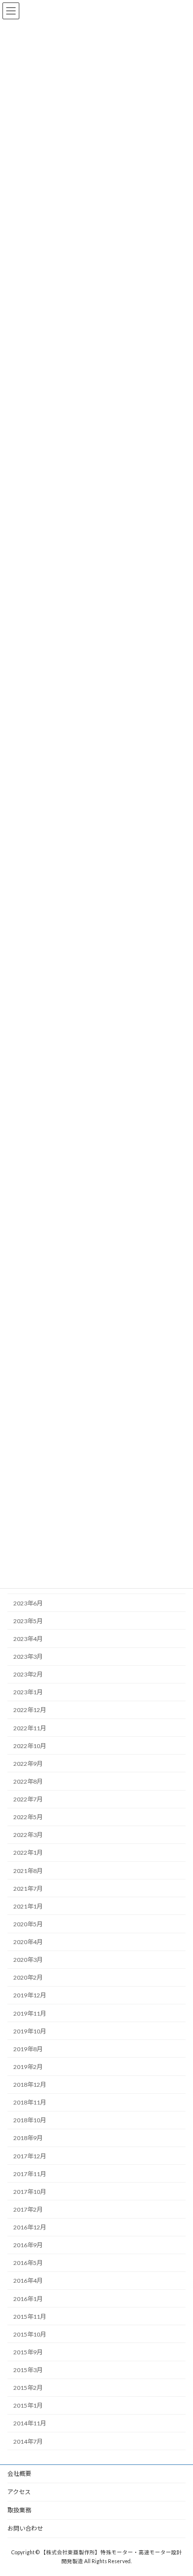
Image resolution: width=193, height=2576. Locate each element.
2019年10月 (30, 2031)
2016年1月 (28, 2299)
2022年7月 (28, 1800)
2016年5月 (28, 2263)
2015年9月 (28, 2352)
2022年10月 (30, 1746)
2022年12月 (30, 1710)
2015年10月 (30, 2334)
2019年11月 (30, 2013)
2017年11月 (30, 2174)
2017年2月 (28, 2209)
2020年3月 (28, 1960)
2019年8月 (28, 2049)
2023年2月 (28, 1675)
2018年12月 (30, 2085)
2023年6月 (28, 1603)
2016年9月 (28, 2245)
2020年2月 (28, 1978)
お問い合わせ (25, 2528)
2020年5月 (28, 1924)
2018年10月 (30, 2121)
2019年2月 (28, 2067)
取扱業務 (19, 2510)
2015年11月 (30, 2317)
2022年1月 (28, 1853)
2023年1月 (28, 1693)
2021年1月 (28, 1906)
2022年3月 (28, 1835)
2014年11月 (30, 2424)
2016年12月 (30, 2228)
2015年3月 (28, 2370)
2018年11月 (30, 2103)
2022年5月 (28, 1817)
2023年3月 (28, 1657)
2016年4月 (28, 2281)
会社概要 (19, 2474)
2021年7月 (28, 1889)
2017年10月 (30, 2192)
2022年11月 (30, 1728)
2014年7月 (28, 2441)
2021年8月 (28, 1871)
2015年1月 (28, 2406)
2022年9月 (28, 1764)
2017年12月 (30, 2156)
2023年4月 (28, 1639)
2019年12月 (30, 1996)
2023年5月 (28, 1621)
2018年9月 (28, 2138)
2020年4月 (28, 1942)
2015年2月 (28, 2388)
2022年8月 (28, 1781)
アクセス (19, 2492)
